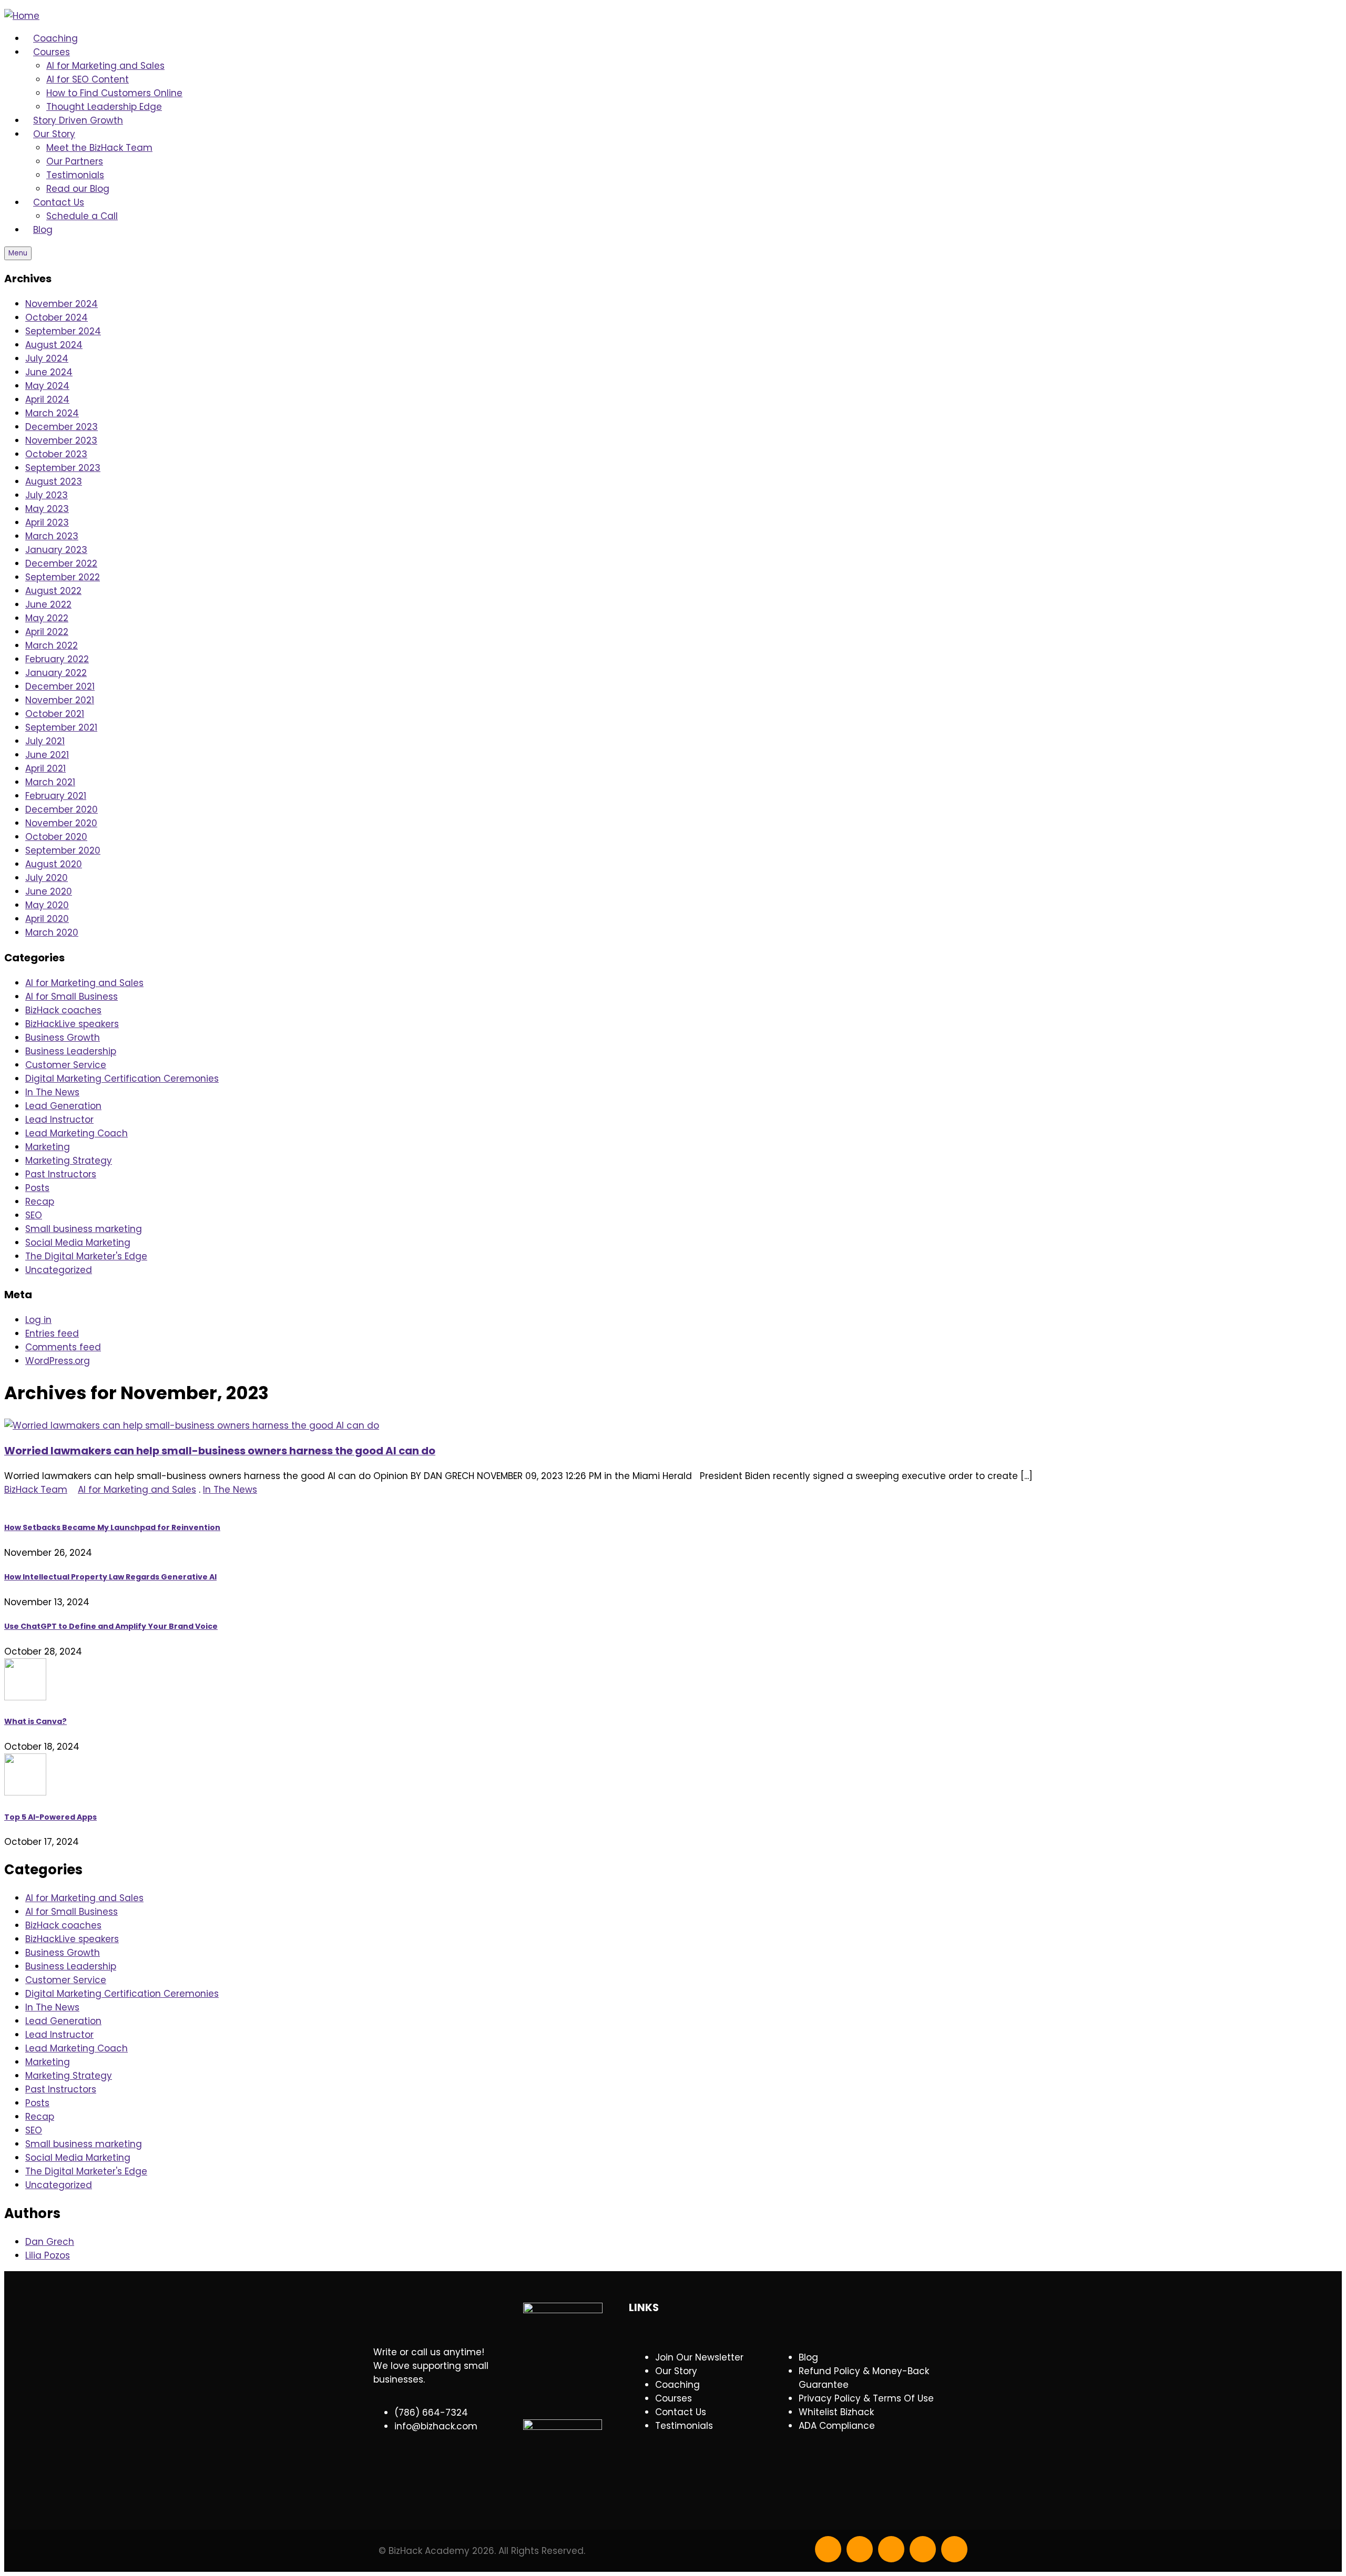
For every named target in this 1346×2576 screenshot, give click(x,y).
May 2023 (47, 509)
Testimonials (75, 175)
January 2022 (56, 673)
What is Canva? (35, 1721)
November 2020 (61, 823)
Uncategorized (59, 1270)
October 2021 (55, 714)
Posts (37, 1188)
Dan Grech (50, 2242)
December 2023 (62, 427)
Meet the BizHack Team (99, 148)
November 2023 (61, 440)
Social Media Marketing (78, 1243)
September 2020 (63, 850)
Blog (43, 230)
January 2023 (56, 550)
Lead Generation (63, 1106)
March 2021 (50, 782)
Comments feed (63, 1347)
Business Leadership (71, 1051)
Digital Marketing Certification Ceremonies (122, 1079)
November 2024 (62, 304)
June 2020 (49, 891)
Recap (40, 1202)
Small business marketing (84, 1229)
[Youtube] (891, 2549)
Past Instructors (61, 1174)
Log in (38, 1320)
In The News (52, 1092)
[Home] (22, 16)
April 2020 (47, 919)
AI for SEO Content (88, 79)
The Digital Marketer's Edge (86, 1256)
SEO (34, 1215)
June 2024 (49, 372)
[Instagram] (954, 2549)
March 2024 (52, 413)
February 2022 (57, 659)
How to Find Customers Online (114, 93)
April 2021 (45, 768)
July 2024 (47, 358)
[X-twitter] (860, 2549)
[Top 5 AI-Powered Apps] (673, 1776)
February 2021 (56, 796)
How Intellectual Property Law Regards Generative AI (110, 1577)
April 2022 (47, 632)
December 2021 (60, 686)
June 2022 (48, 604)
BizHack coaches (63, 1010)
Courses (52, 52)
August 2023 (54, 481)
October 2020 (56, 837)
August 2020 (54, 864)
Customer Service (66, 1065)
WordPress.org (58, 1361)
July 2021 (45, 741)
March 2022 (52, 645)
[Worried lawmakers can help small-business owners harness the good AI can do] (192, 1425)
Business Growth (63, 1038)
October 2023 (56, 454)
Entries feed (52, 1333)
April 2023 (47, 522)
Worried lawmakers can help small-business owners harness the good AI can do (220, 1451)
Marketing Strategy (69, 1161)
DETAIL (18, 1503)
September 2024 (63, 331)
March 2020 (52, 932)
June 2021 (47, 755)
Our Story (54, 134)
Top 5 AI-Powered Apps (50, 1817)
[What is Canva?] (673, 1681)
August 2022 (53, 591)
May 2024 (47, 386)
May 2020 (47, 905)
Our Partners (75, 161)
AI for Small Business (72, 997)
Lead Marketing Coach (77, 1133)
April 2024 (47, 399)
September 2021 (61, 727)
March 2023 (52, 536)
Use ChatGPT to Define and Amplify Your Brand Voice (111, 1626)
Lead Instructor (59, 1120)
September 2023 (63, 468)
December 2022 (61, 563)
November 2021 (60, 700)
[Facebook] (828, 2549)
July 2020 (47, 878)
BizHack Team (36, 1490)
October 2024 (57, 317)
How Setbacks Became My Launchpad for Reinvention (112, 1527)
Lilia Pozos (48, 2255)
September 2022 (63, 577)
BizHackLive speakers (72, 1024)
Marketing (48, 1147)
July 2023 (47, 495)
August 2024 (54, 345)
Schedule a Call (82, 216)
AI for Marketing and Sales (105, 66)
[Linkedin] (923, 2549)
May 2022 (47, 618)
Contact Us (59, 202)
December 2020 (62, 809)
